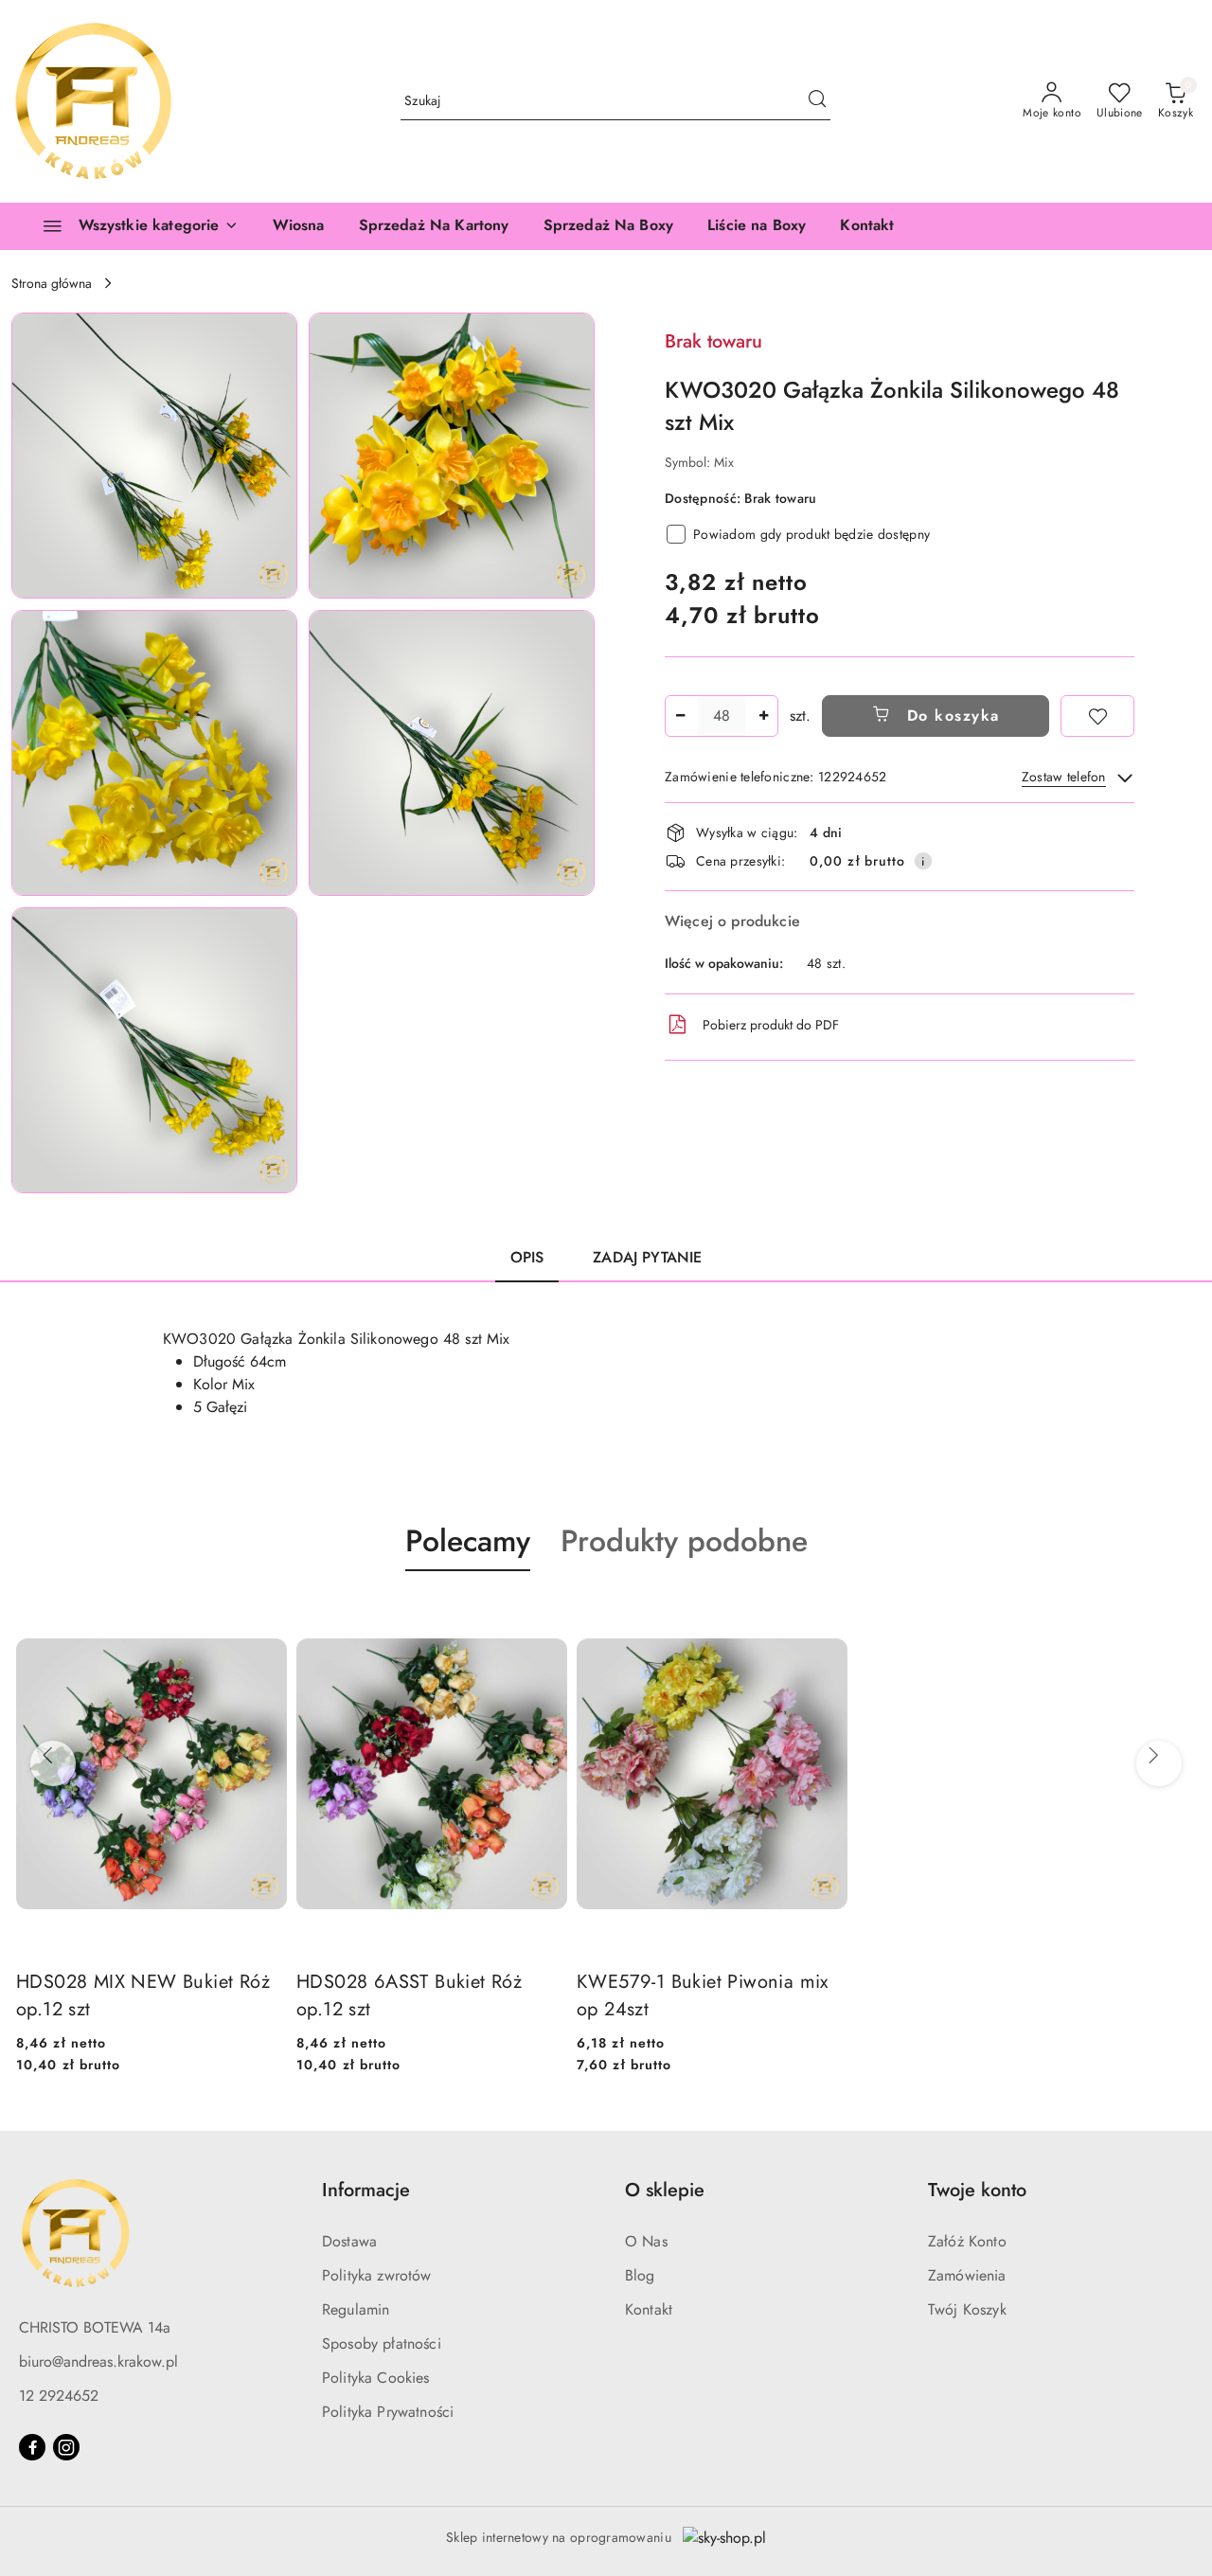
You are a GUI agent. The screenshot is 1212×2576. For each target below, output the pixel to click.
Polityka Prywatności (388, 2412)
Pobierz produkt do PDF (771, 1025)
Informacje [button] (366, 2190)
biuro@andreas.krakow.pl (98, 2361)
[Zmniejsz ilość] (680, 716)
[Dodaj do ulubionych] (1097, 716)
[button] (154, 456)
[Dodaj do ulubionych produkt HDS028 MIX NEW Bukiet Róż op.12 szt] (265, 1616)
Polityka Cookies (376, 2378)
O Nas (646, 2241)
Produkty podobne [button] (684, 1541)
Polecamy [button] (468, 1541)
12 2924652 (59, 2396)
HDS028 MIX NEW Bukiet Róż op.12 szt (143, 1996)
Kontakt (649, 2309)
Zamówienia (967, 2275)
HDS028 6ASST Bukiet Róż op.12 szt (409, 1996)
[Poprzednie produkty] (47, 1756)
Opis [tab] (527, 1257)
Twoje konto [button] (977, 2190)
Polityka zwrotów (377, 2275)
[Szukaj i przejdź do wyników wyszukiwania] (817, 101)
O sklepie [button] (665, 2190)
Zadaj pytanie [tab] (647, 1257)
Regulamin (356, 2309)
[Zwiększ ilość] (763, 716)
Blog (640, 2275)
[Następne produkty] (1153, 1756)
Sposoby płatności (382, 2343)
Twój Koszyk (967, 2309)
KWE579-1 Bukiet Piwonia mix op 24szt (703, 1996)
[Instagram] (66, 2447)
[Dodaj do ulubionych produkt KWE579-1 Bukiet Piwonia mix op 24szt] (826, 1616)
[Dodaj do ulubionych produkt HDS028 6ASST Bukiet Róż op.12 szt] (545, 1616)
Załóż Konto (967, 2241)
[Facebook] (32, 2447)
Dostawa (349, 2241)
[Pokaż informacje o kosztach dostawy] (923, 861)
